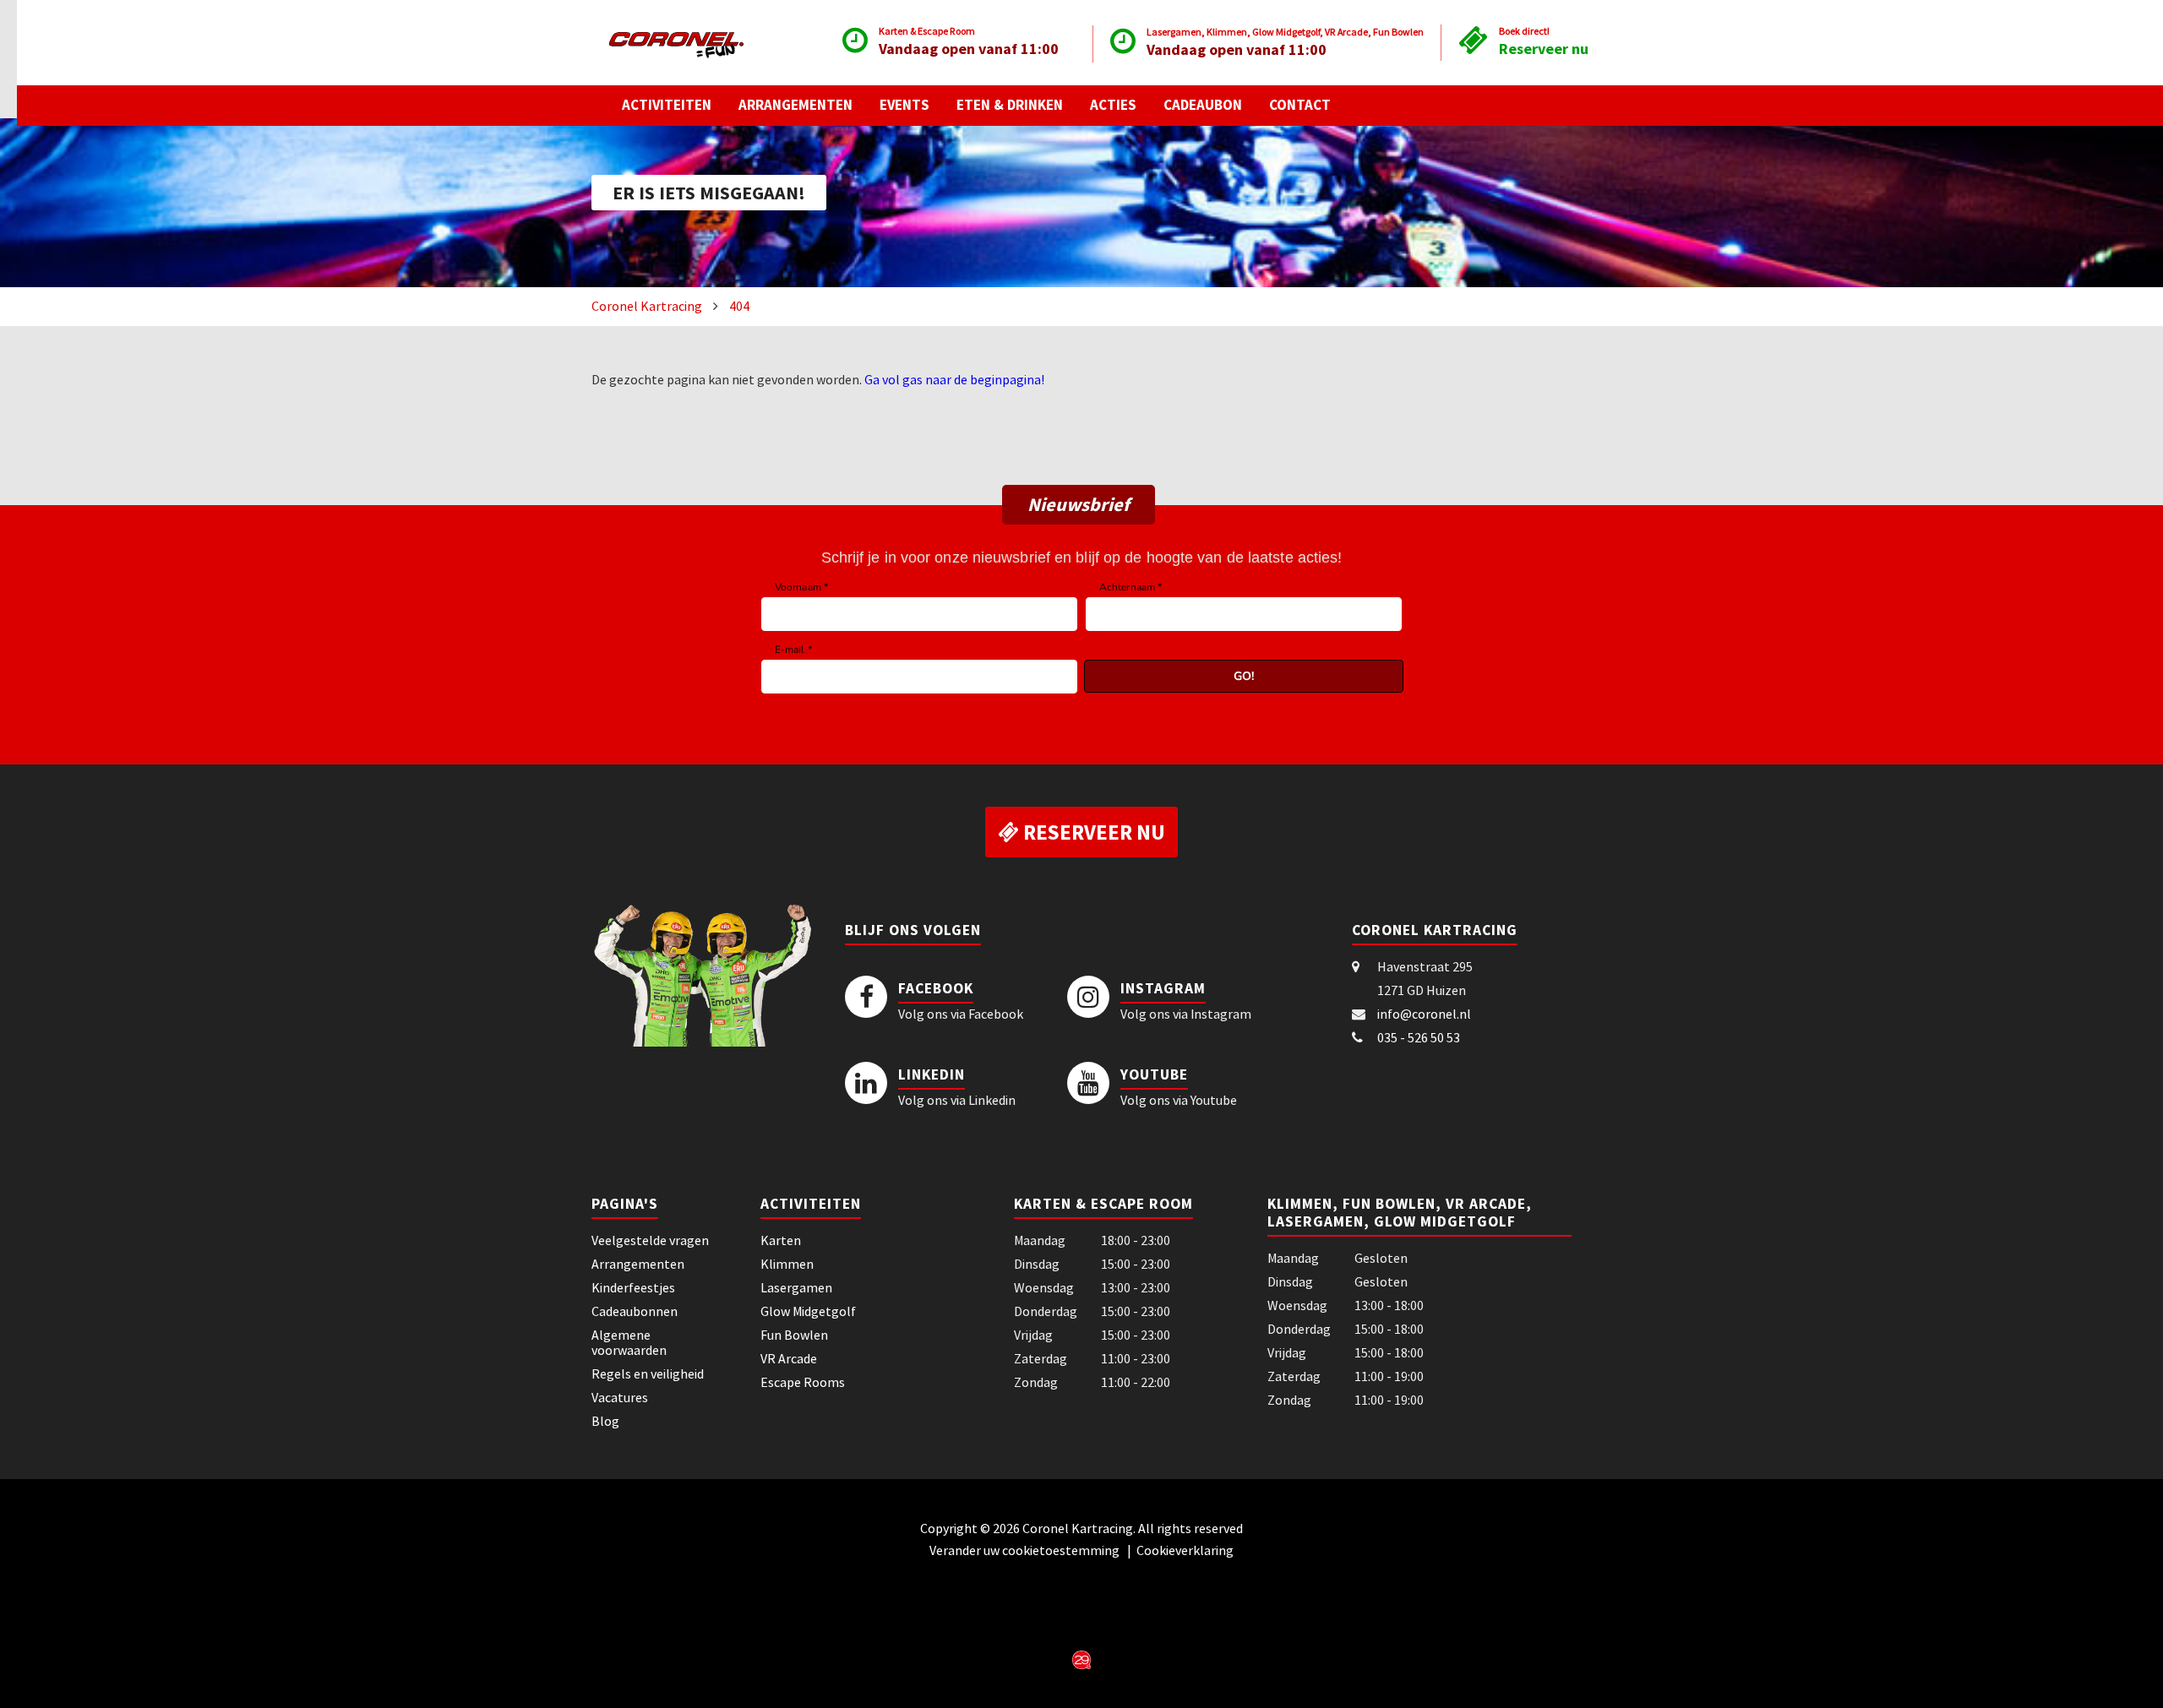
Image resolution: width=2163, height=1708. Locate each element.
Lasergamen (796, 1287)
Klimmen (787, 1264)
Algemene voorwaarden (629, 1342)
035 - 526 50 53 (1419, 1037)
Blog (605, 1421)
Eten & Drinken (1010, 105)
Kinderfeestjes (633, 1287)
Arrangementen (795, 105)
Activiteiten (667, 105)
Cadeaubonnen (635, 1311)
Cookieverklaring (1185, 1550)
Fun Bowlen (794, 1335)
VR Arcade (789, 1358)
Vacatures (620, 1397)
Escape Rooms (803, 1382)
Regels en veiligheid (648, 1373)
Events (904, 105)
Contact (1300, 105)
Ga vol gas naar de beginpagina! (954, 379)
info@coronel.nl (1424, 1014)
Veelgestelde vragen (650, 1240)
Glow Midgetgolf (808, 1311)
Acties (1113, 105)
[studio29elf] (1081, 1658)
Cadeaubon (1203, 105)
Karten (781, 1240)
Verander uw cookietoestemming (1026, 1550)
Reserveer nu (1544, 49)
